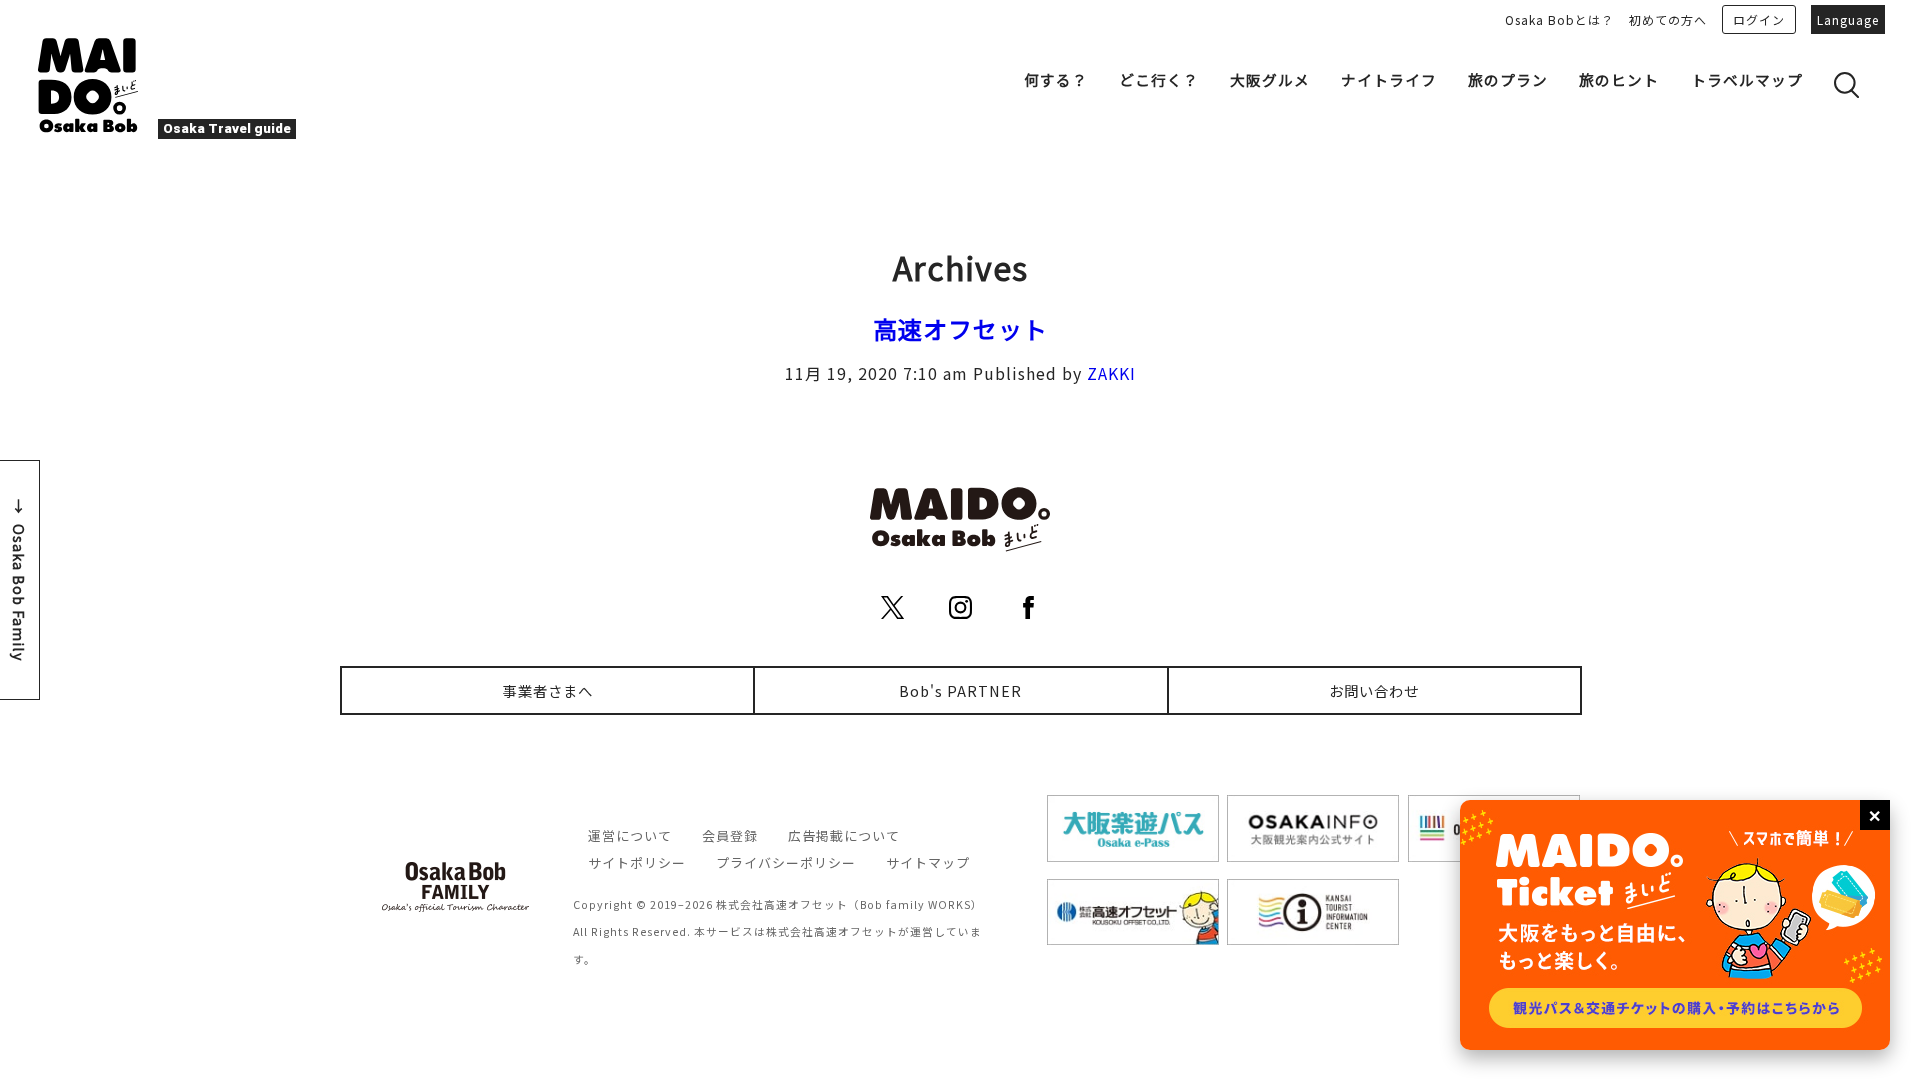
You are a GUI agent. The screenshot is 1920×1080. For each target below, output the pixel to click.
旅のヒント (1619, 79)
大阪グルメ (1270, 79)
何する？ (1056, 79)
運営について (630, 835)
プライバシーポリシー (786, 862)
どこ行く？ (1159, 79)
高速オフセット (960, 328)
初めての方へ (1668, 19)
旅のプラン (1508, 79)
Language (1848, 19)
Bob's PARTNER (960, 690)
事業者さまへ (548, 690)
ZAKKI (1111, 373)
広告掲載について (844, 835)
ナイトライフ (1389, 79)
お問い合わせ (1374, 690)
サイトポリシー (637, 862)
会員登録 (730, 835)
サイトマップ (928, 862)
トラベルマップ (1747, 79)
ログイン (1759, 19)
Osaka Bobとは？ (1559, 19)
